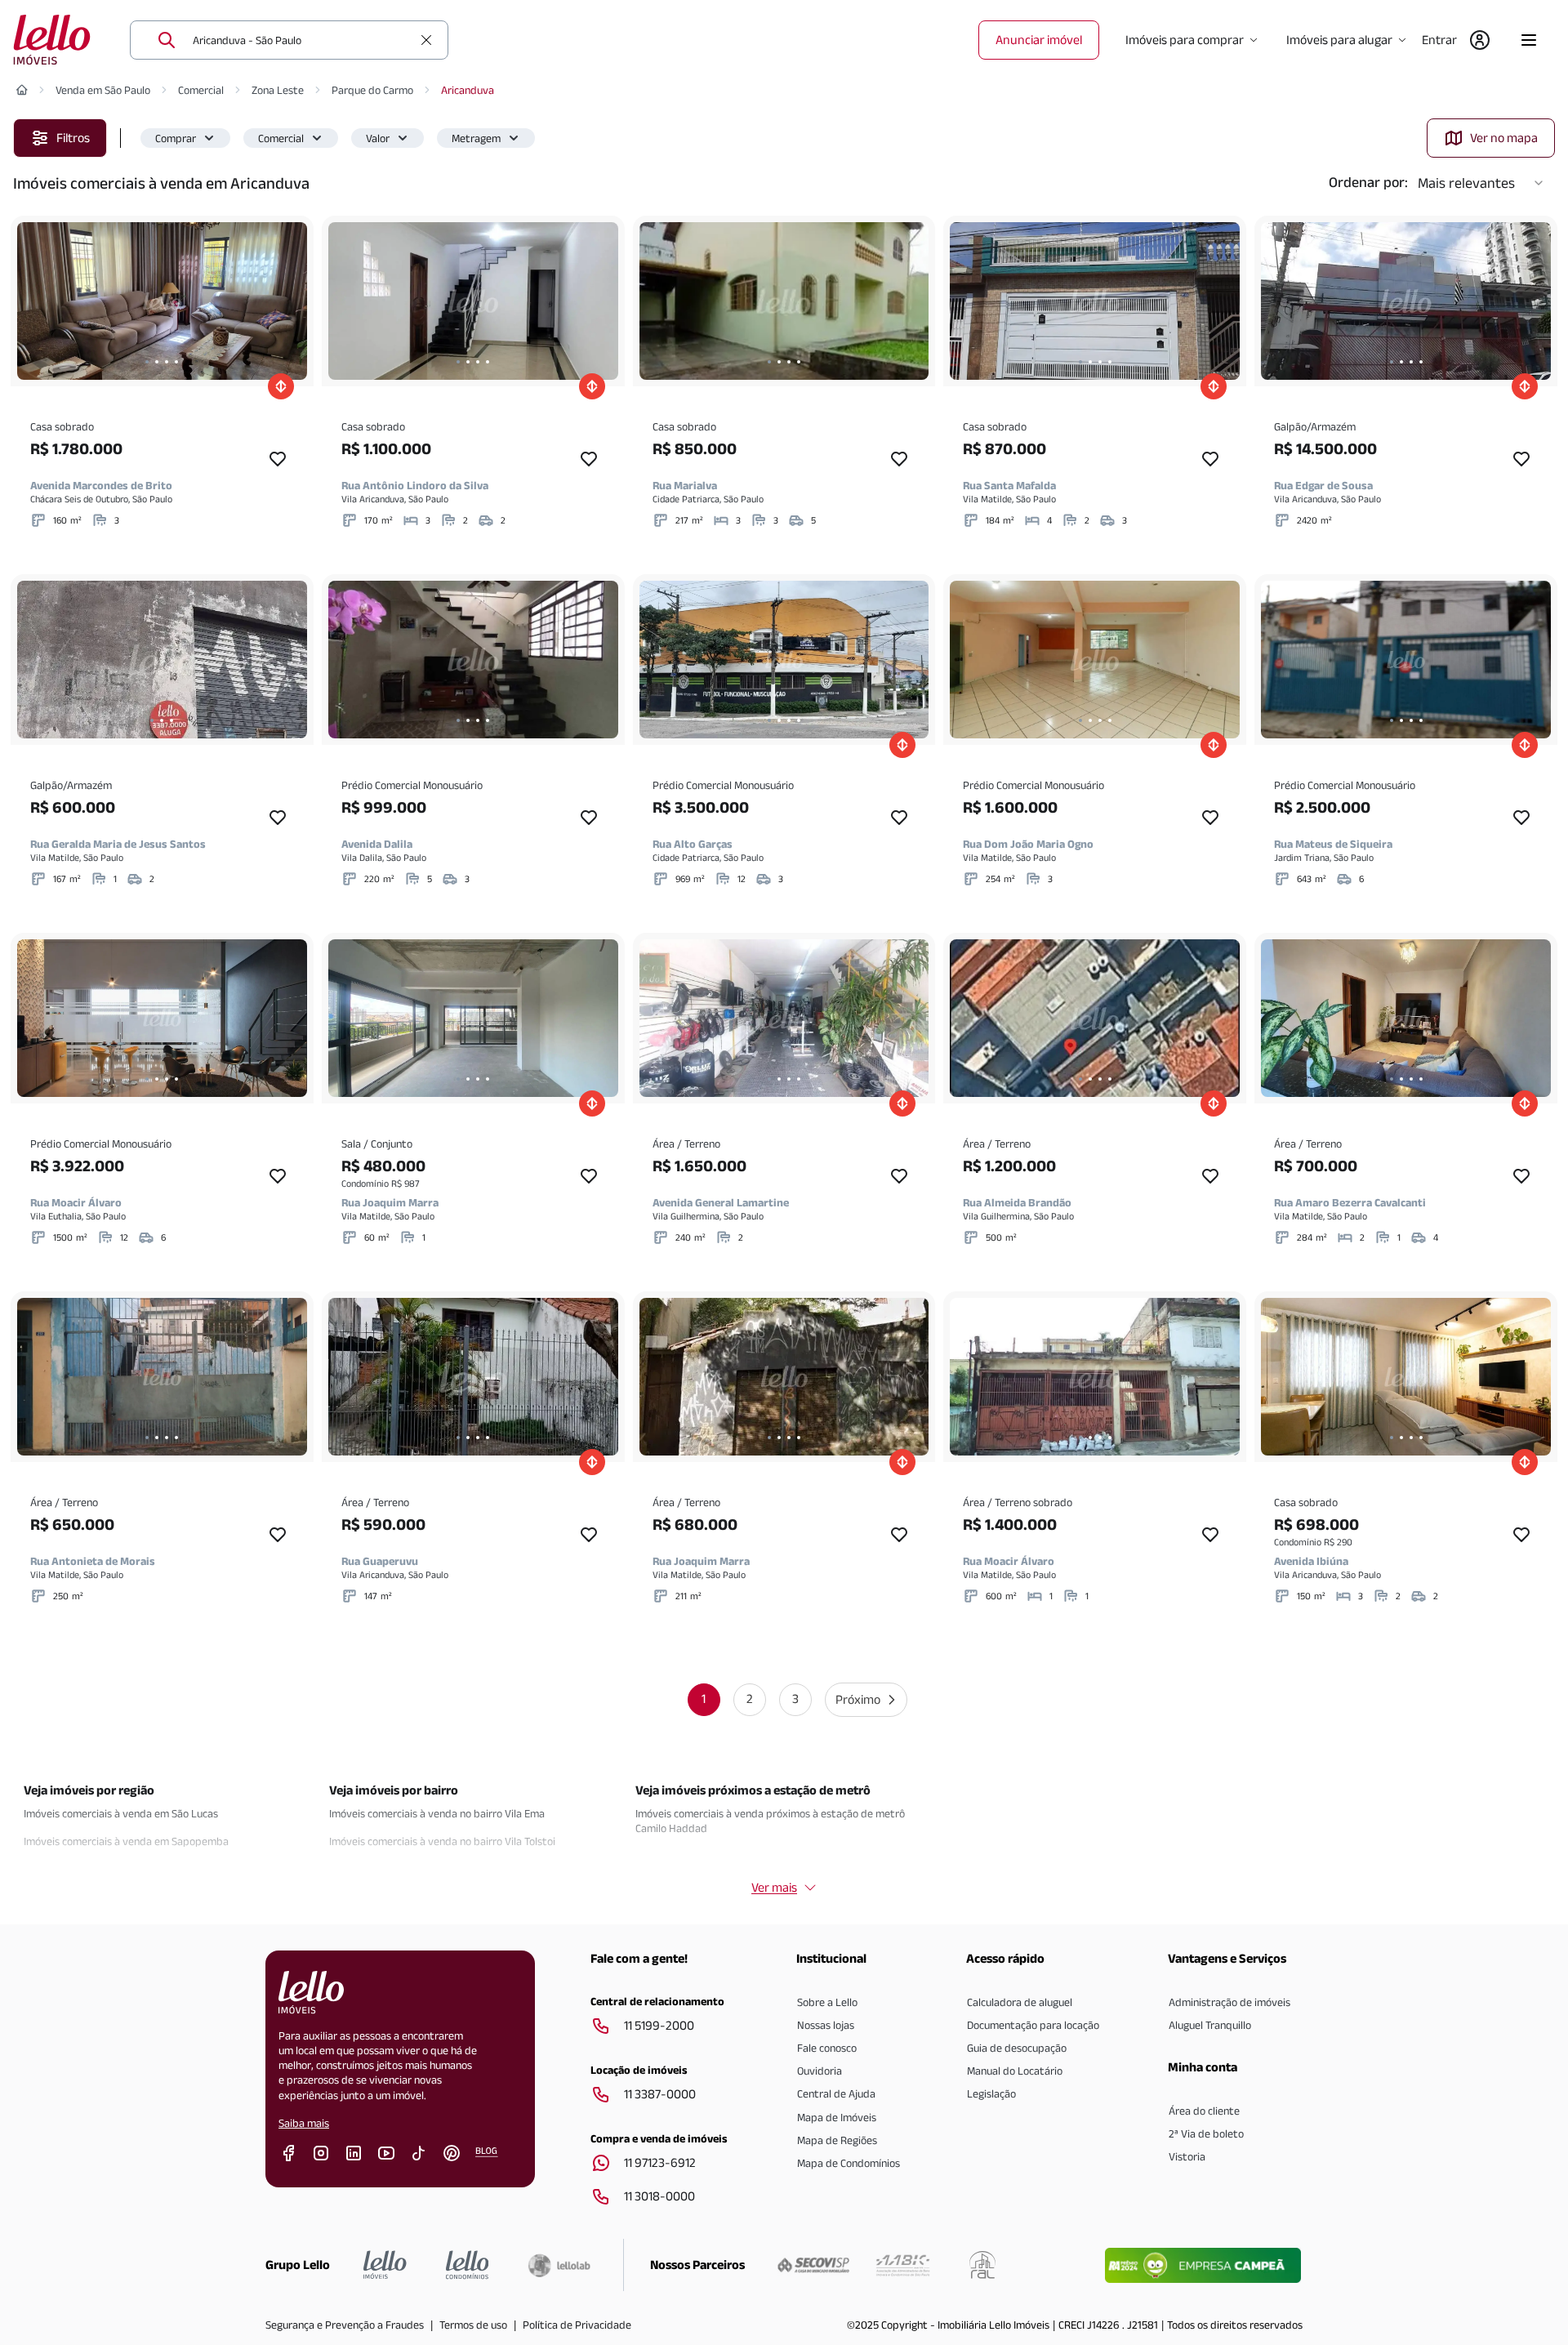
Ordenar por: (1368, 182)
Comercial (201, 90)
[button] (185, 138)
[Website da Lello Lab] (559, 2265)
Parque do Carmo (372, 90)
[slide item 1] (147, 362)
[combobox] (302, 40)
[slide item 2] (157, 362)
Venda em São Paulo (103, 90)
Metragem (476, 138)
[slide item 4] (176, 362)
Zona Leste (278, 90)
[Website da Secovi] (813, 2265)
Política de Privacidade (577, 2325)
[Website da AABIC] (903, 2265)
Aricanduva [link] (468, 90)
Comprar (176, 138)
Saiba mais (304, 2123)
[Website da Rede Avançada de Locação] (982, 2265)
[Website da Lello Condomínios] (468, 2265)
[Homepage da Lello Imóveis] (385, 2265)
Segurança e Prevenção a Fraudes (345, 2325)
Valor (378, 138)
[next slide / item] (291, 301)
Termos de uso (473, 2325)
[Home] (22, 90)
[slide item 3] (167, 362)
